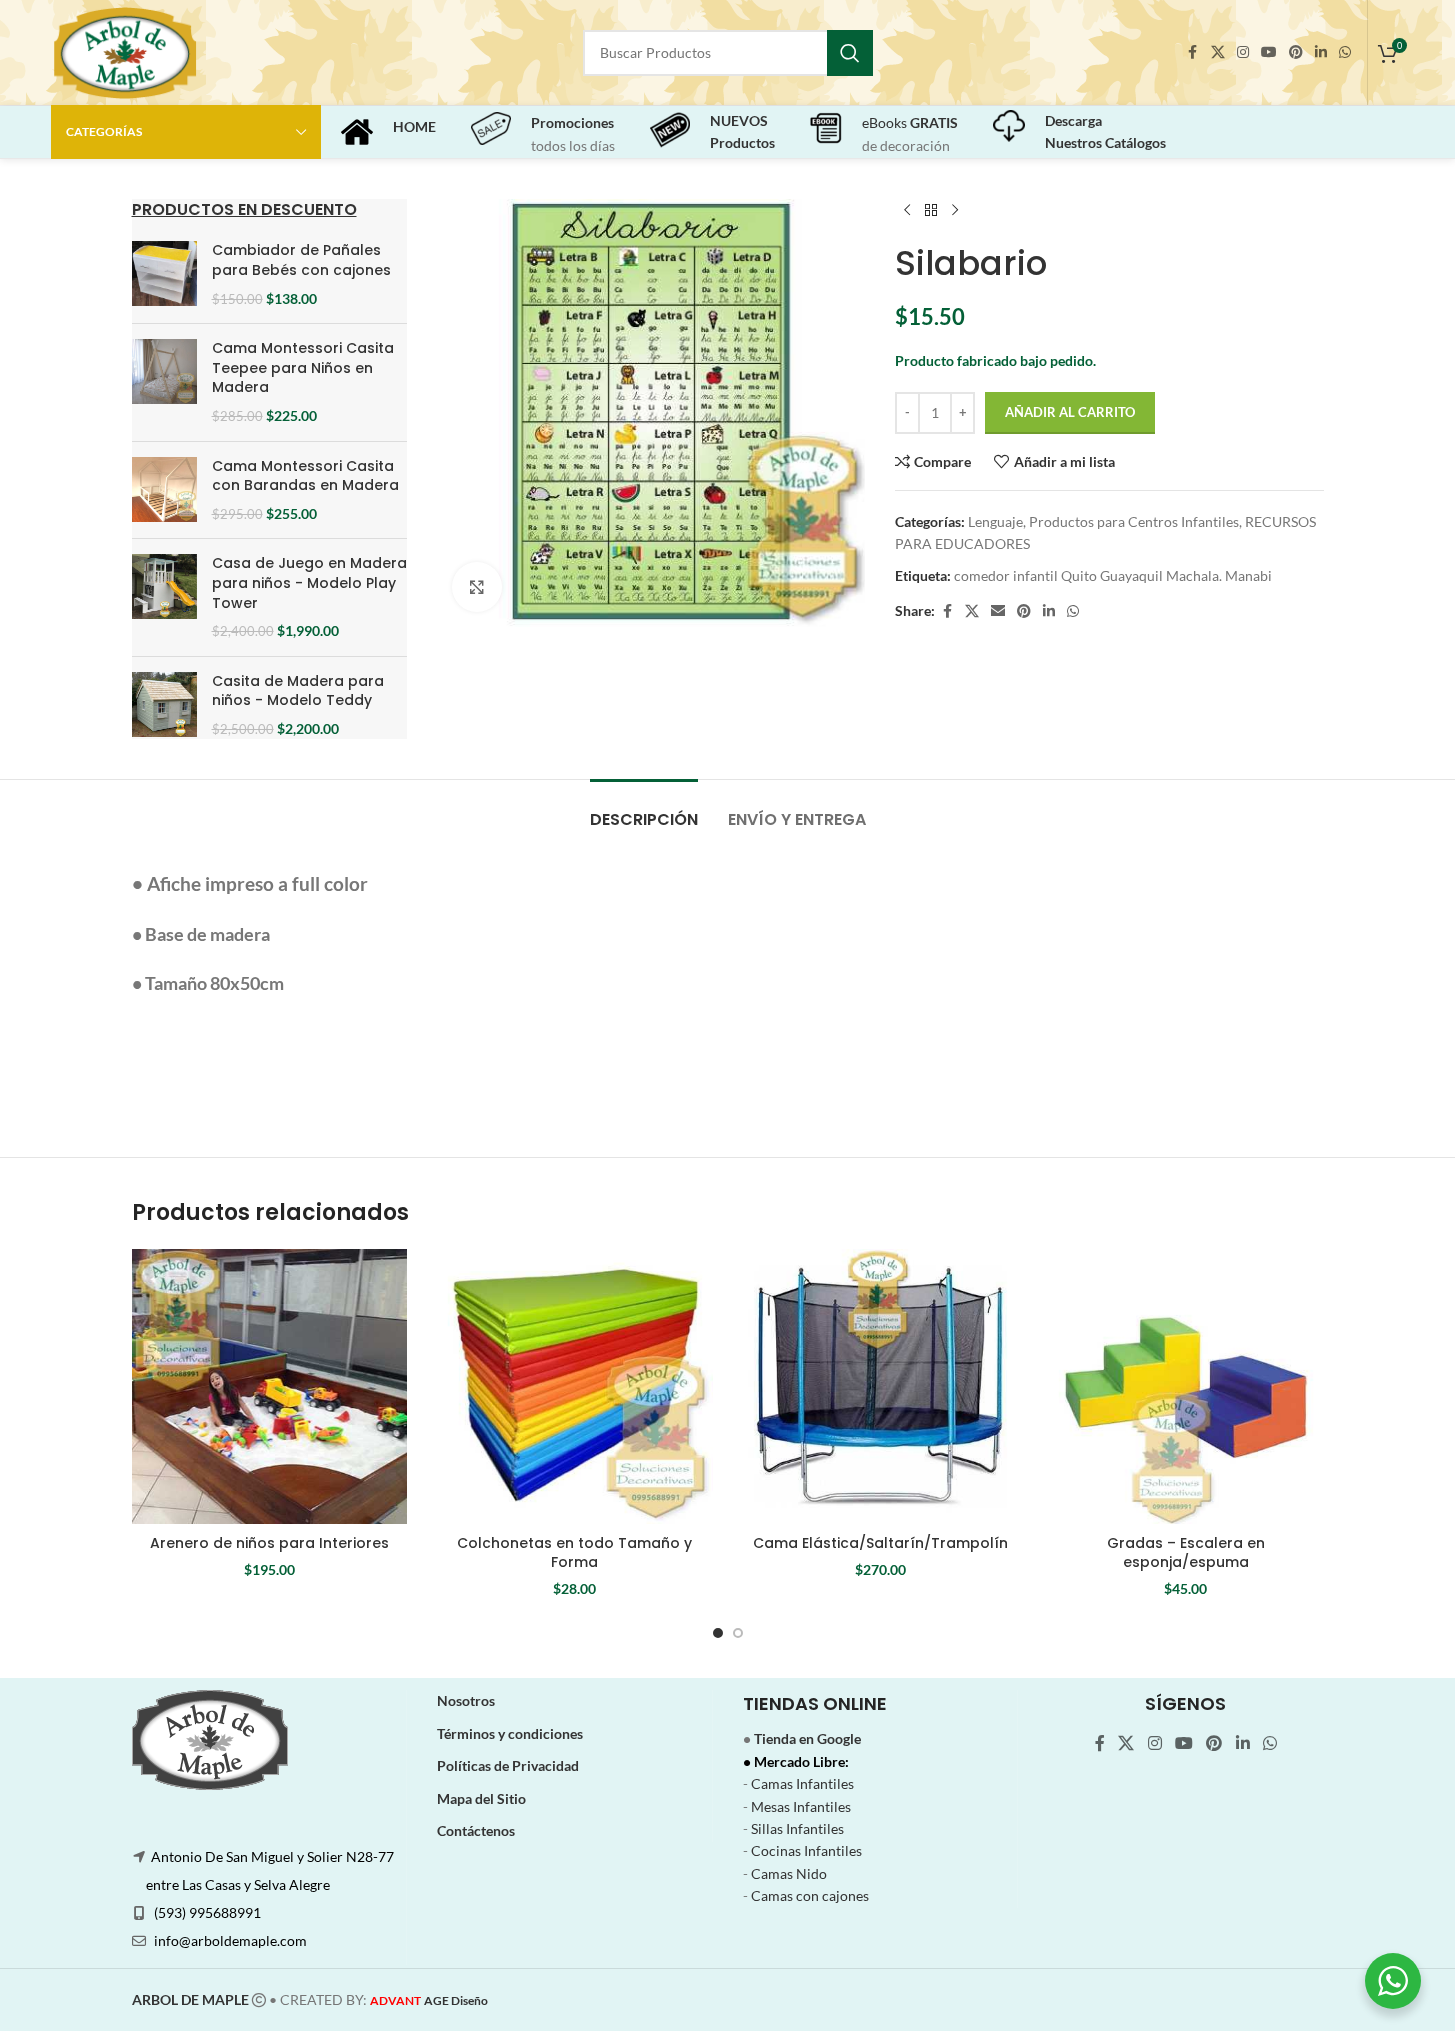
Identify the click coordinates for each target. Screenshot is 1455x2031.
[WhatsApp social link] (1345, 52)
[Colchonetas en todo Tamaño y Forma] (575, 1387)
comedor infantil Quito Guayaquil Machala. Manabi (1113, 575)
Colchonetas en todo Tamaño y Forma (574, 1553)
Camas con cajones (810, 1895)
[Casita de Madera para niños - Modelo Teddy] (164, 705)
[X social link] (1218, 52)
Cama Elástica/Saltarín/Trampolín (880, 1543)
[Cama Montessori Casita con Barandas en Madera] (164, 490)
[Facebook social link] (1193, 52)
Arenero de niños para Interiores (269, 1543)
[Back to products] (931, 211)
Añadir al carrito (1070, 412)
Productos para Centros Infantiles (1134, 521)
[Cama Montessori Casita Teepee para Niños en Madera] (164, 382)
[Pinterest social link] (1296, 52)
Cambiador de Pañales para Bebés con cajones (301, 260)
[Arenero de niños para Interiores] (270, 1387)
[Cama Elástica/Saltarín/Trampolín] (881, 1387)
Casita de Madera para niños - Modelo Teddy (298, 691)
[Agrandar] (477, 587)
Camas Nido (789, 1873)
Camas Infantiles (802, 1783)
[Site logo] (124, 50)
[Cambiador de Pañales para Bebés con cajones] (164, 274)
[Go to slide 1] (718, 1633)
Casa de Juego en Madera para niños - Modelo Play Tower (309, 583)
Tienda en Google (807, 1738)
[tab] (644, 809)
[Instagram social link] (1243, 52)
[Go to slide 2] (738, 1633)
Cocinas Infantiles (806, 1850)
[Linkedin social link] (1321, 52)
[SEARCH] (850, 53)
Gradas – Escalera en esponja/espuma (1186, 1553)
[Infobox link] (388, 132)
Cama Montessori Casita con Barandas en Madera (305, 476)
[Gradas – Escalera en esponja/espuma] (1186, 1387)
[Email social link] (998, 611)
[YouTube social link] (1269, 52)
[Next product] (955, 211)
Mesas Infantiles (801, 1806)
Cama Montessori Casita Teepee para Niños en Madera (303, 368)
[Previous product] (907, 211)
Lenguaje (995, 521)
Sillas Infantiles (797, 1828)
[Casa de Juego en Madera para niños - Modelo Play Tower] (164, 597)
